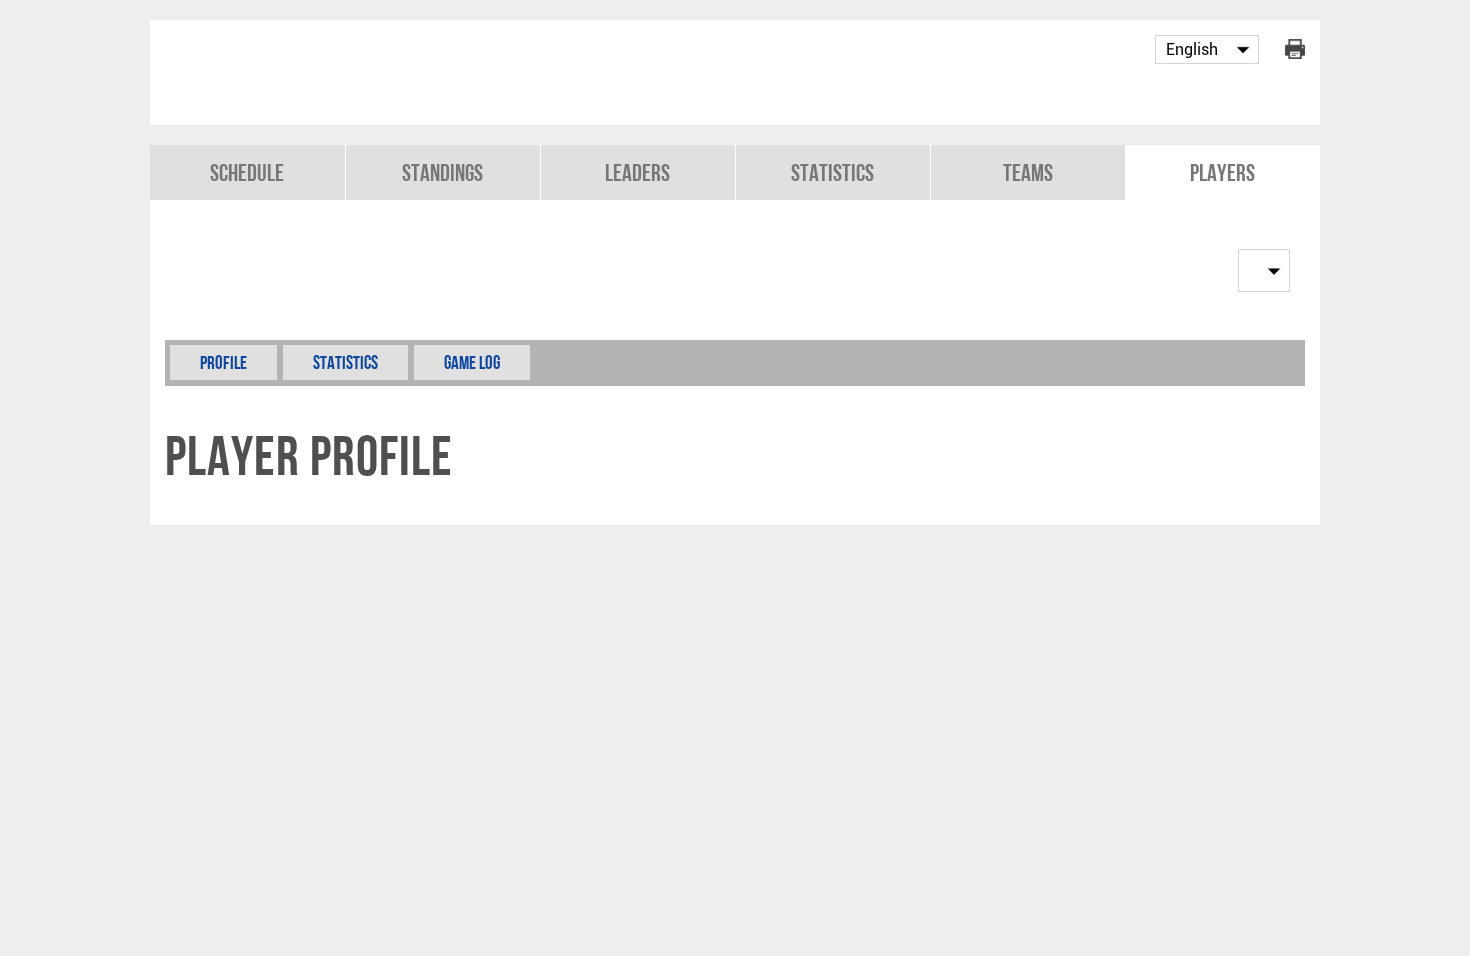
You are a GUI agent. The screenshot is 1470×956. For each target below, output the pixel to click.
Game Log (472, 362)
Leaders (637, 172)
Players (1222, 172)
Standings (442, 172)
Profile (223, 362)
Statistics (832, 172)
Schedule (247, 172)
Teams (1028, 172)
